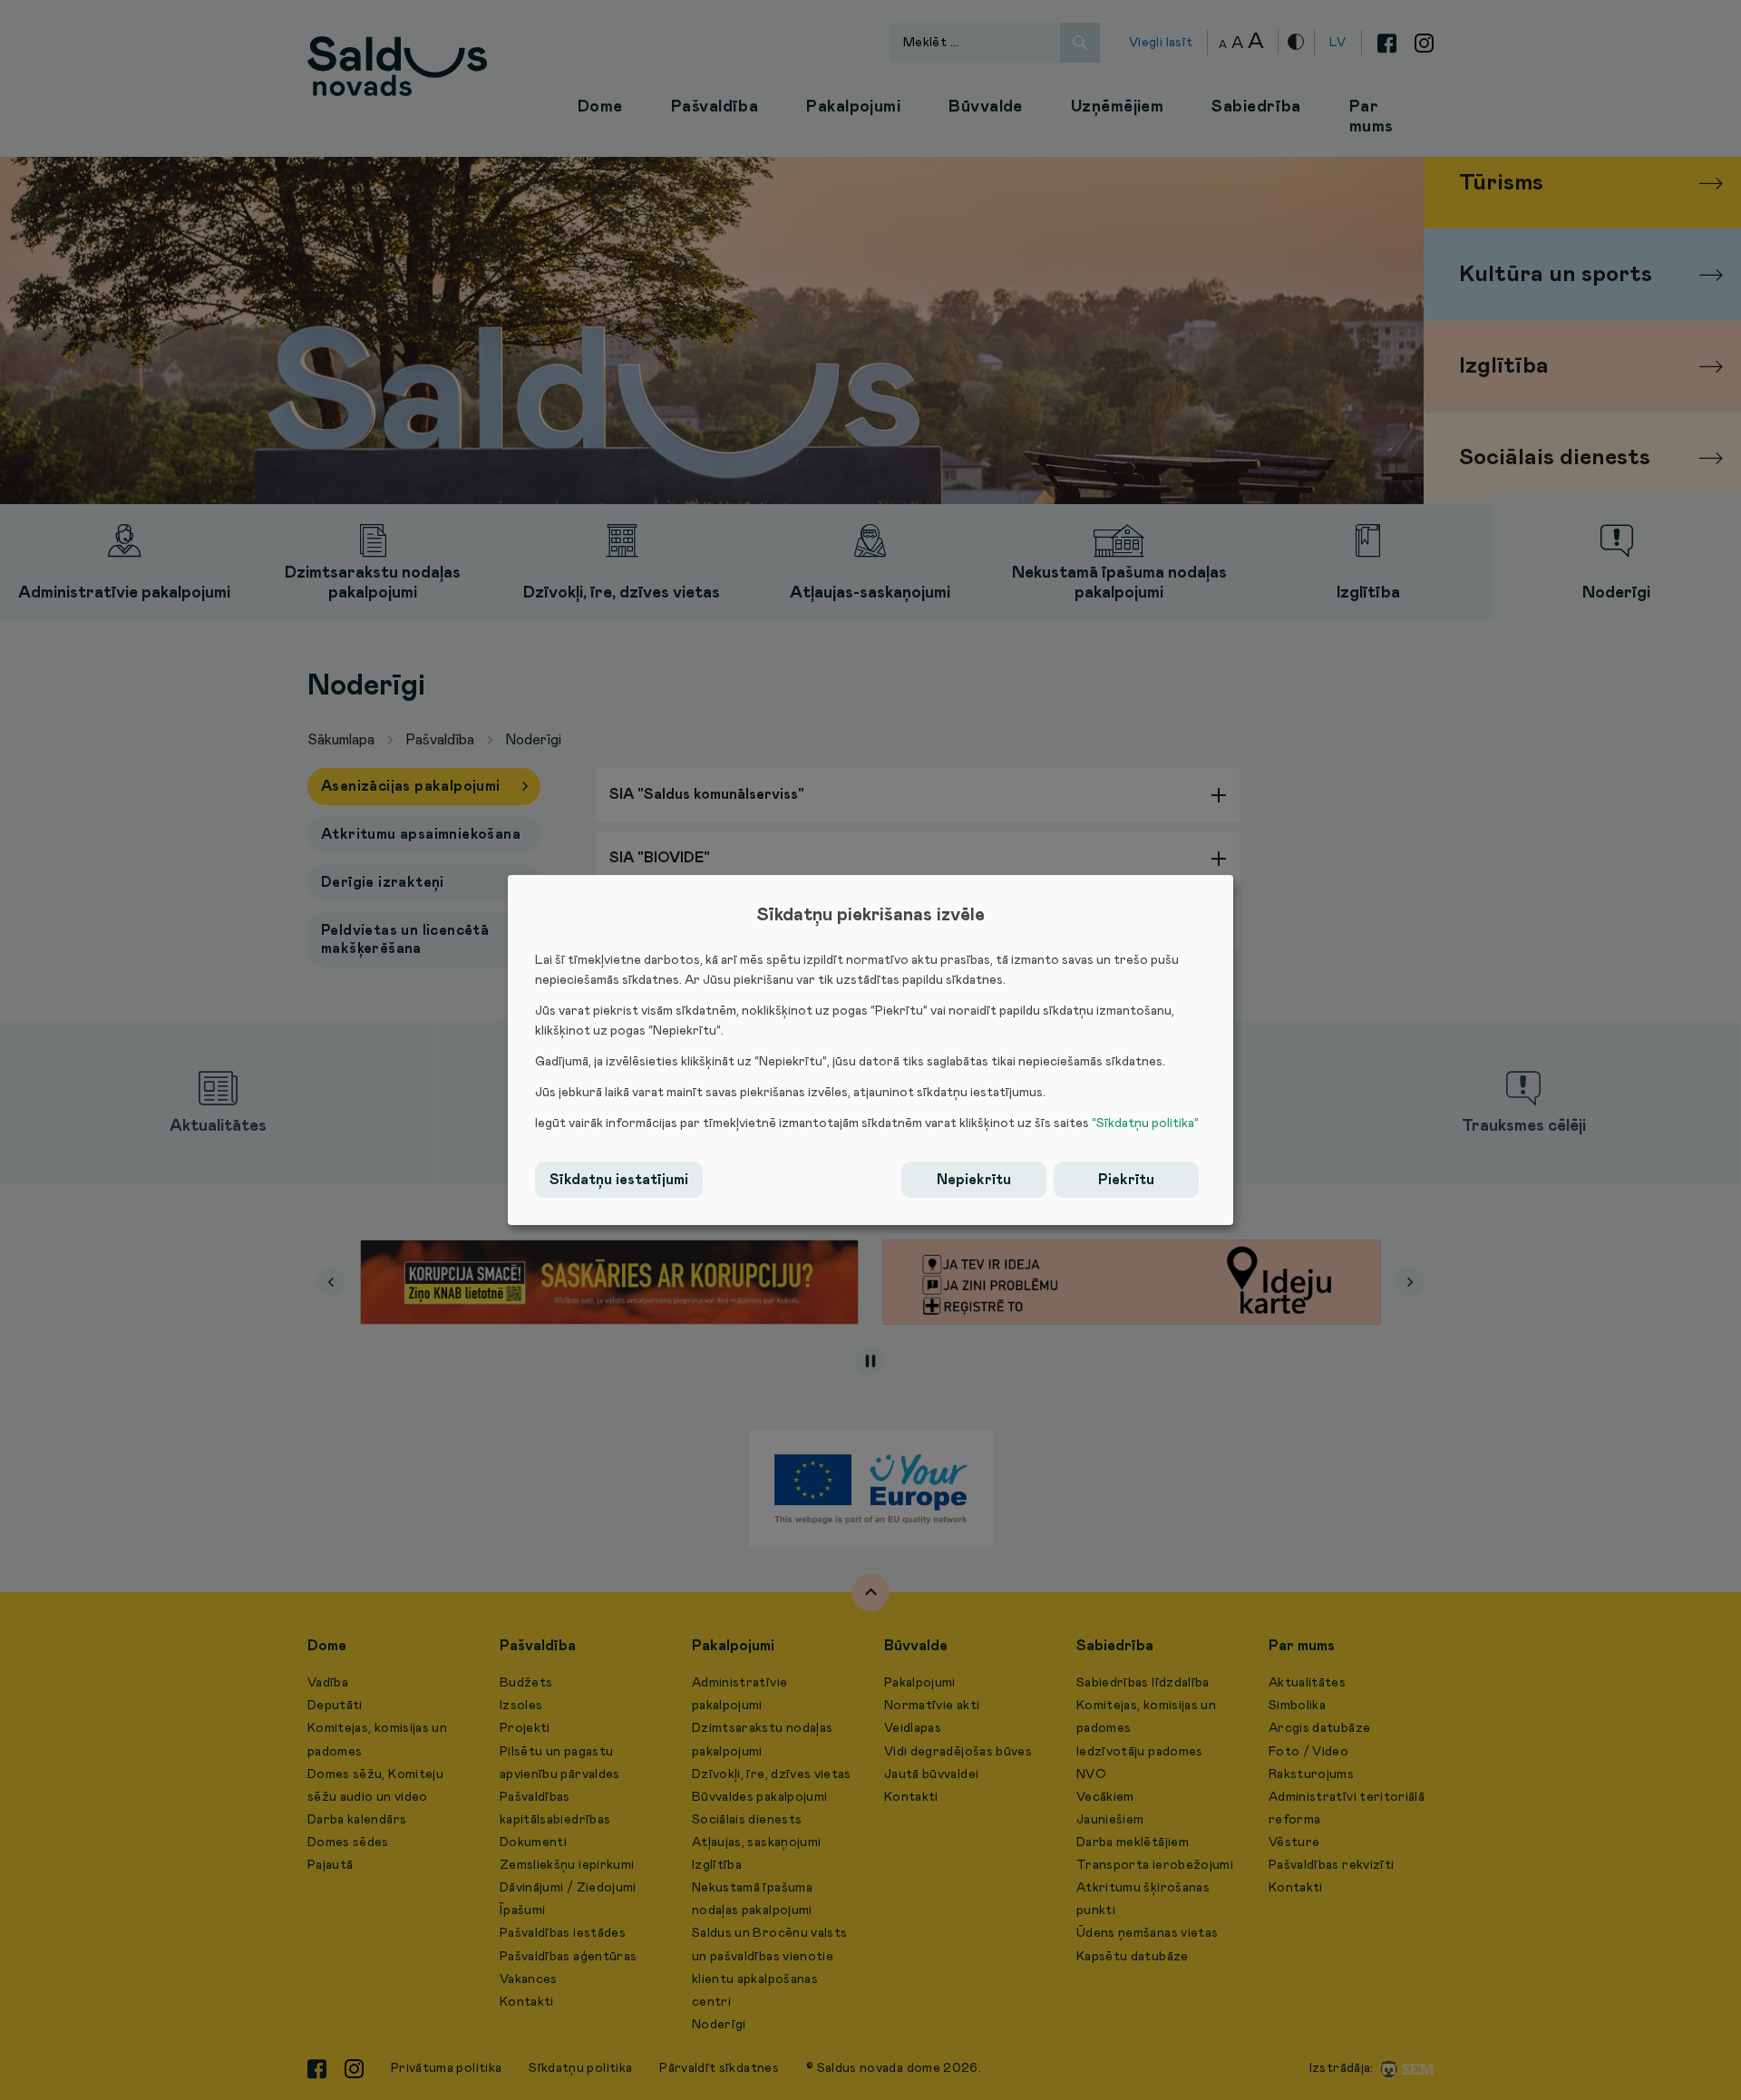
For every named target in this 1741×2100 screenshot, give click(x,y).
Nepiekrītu (974, 1180)
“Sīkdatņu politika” (1145, 1123)
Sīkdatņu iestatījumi (619, 1180)
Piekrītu (1126, 1180)
